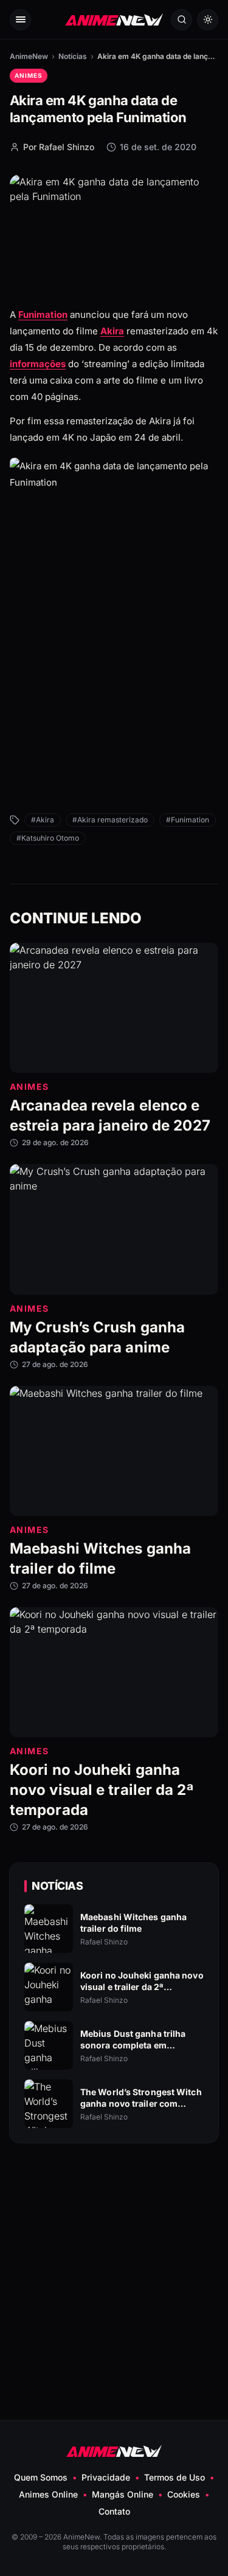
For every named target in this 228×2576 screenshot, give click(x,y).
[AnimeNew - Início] (114, 20)
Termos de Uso (174, 2477)
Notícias (73, 56)
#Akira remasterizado (110, 820)
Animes (29, 75)
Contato (114, 2511)
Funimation (43, 315)
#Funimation (188, 820)
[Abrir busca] (181, 20)
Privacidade (106, 2477)
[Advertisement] (114, 720)
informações (38, 364)
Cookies (184, 2494)
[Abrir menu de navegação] (20, 20)
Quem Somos (41, 2477)
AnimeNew (29, 56)
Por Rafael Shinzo (59, 147)
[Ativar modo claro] (208, 20)
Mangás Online (123, 2494)
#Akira (43, 820)
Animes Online (48, 2494)
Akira (112, 331)
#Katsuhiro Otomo (48, 838)
